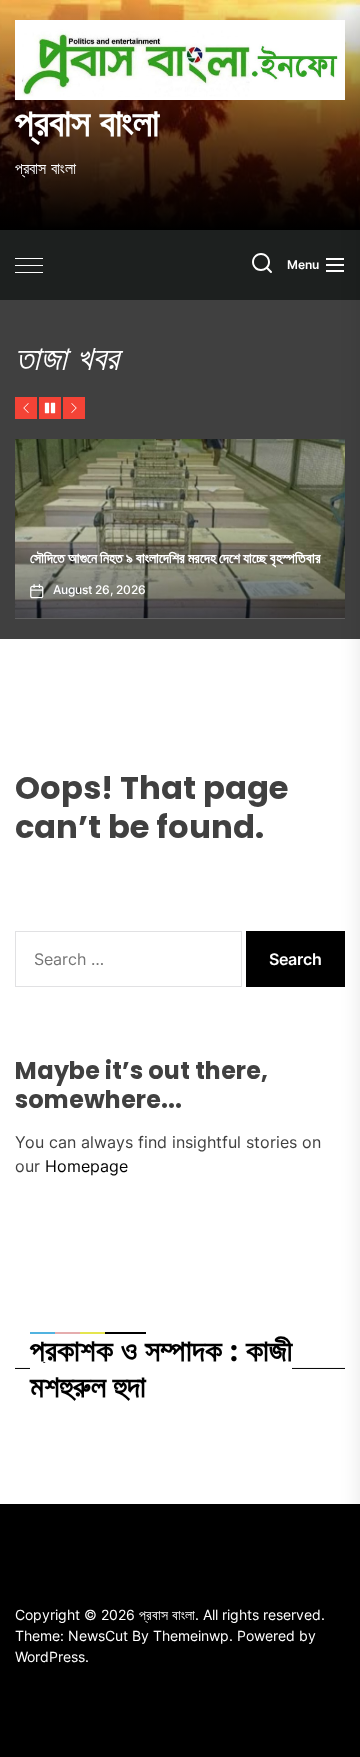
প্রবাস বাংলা (87, 123)
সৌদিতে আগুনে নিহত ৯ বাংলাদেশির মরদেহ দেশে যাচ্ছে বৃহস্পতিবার (175, 558)
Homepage (86, 1166)
